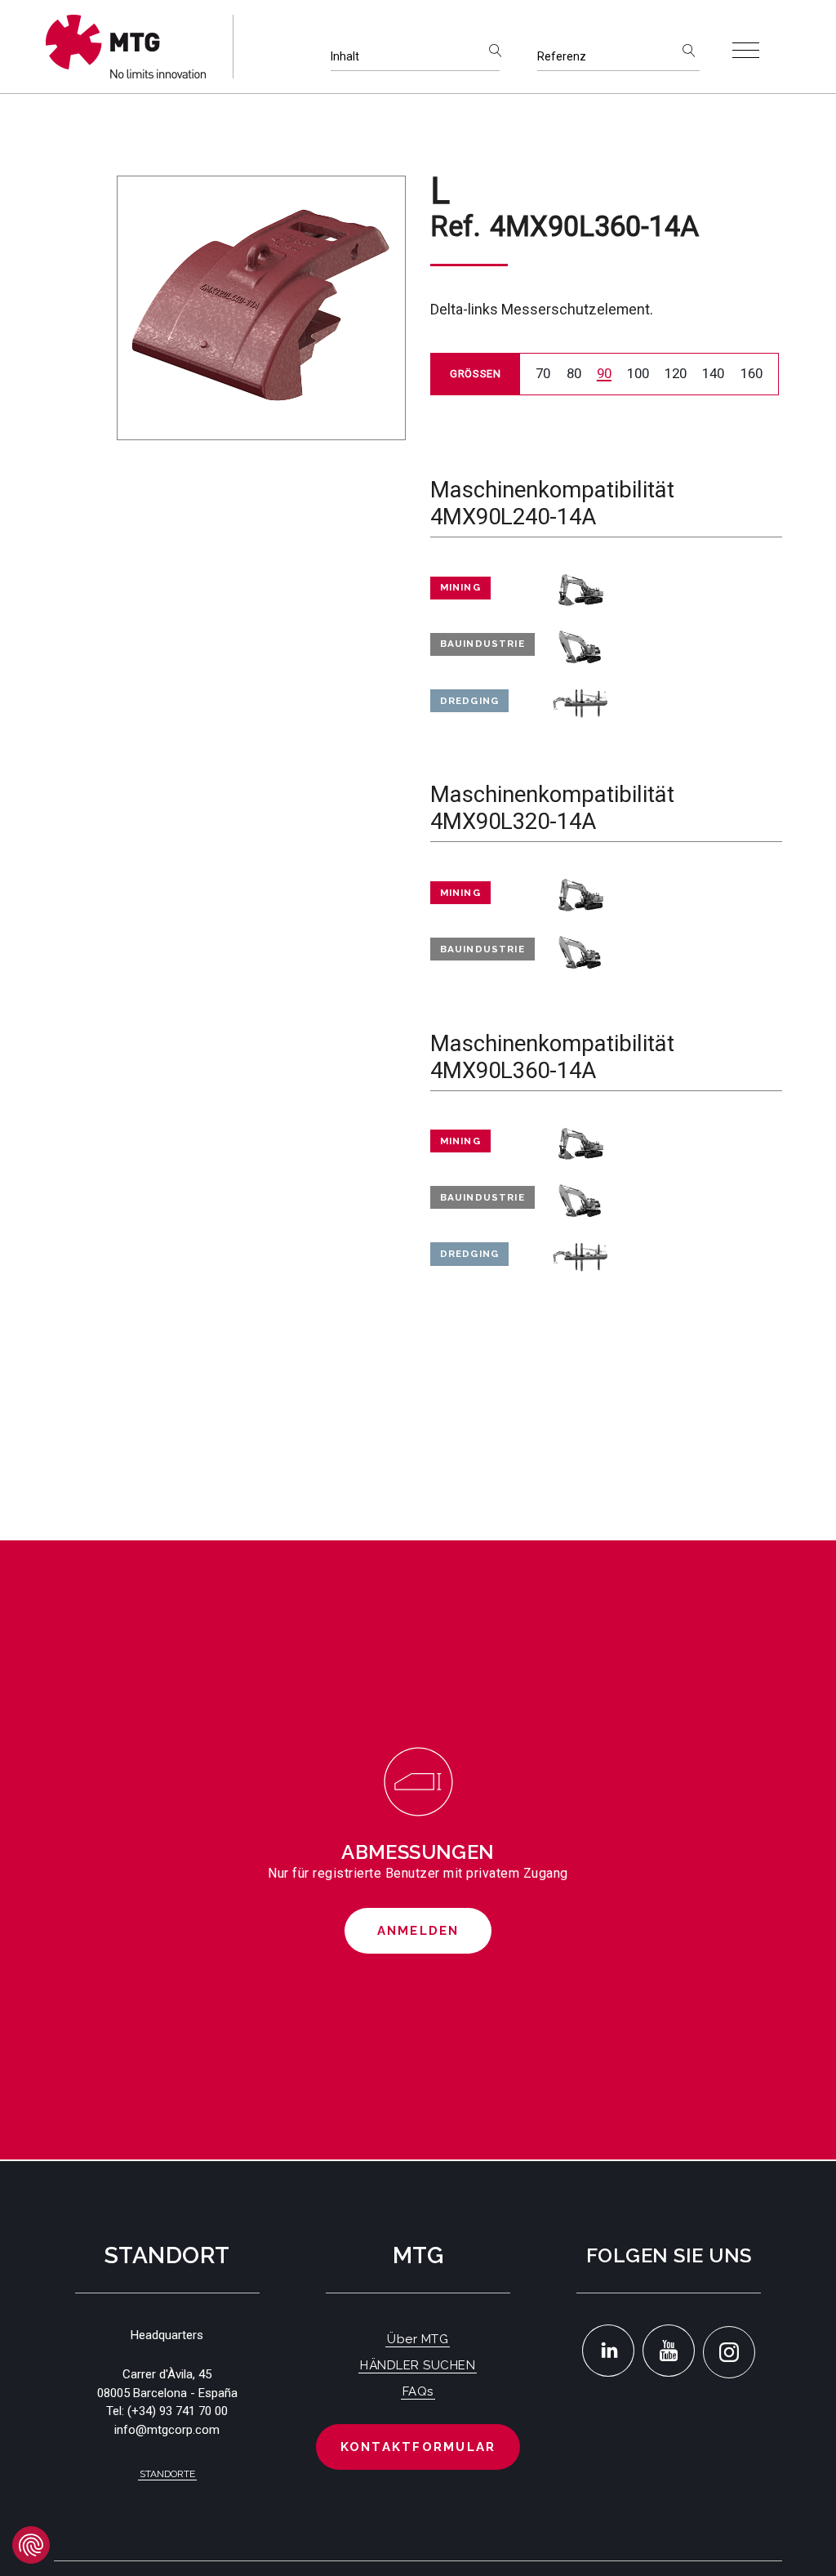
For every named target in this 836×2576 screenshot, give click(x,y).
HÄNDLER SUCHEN (418, 2365)
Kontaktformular (418, 2447)
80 (574, 373)
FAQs (418, 2391)
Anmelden (418, 1931)
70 (543, 373)
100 (638, 373)
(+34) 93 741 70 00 (178, 2411)
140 (713, 373)
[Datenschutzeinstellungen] (31, 2545)
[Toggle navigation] (746, 50)
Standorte (167, 2474)
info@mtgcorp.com (167, 2430)
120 (676, 373)
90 (604, 373)
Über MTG (418, 2339)
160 (752, 373)
